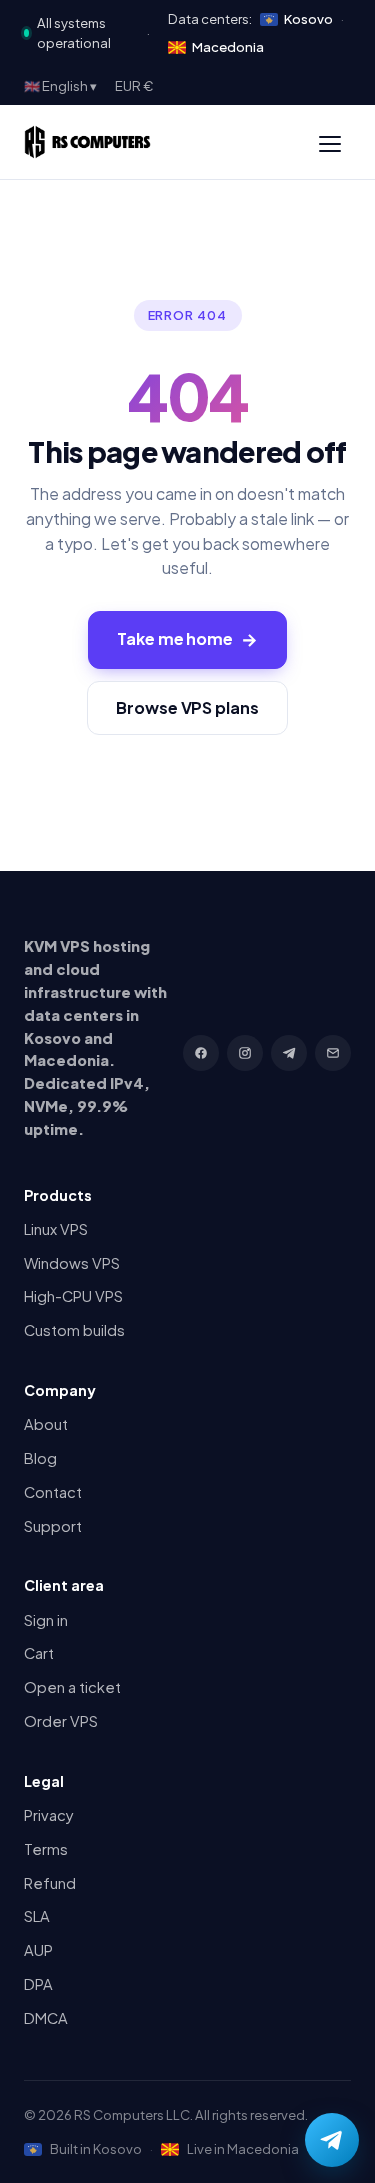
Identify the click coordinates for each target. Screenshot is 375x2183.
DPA (38, 1984)
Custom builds (74, 1330)
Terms (46, 1849)
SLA (37, 1916)
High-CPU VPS (73, 1296)
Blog (40, 1458)
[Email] (333, 1053)
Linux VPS (56, 1229)
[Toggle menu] (330, 142)
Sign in (46, 1620)
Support (53, 1526)
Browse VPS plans (187, 707)
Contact (53, 1492)
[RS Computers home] (87, 142)
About (46, 1424)
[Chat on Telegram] (332, 2140)
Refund (50, 1883)
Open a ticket (72, 1687)
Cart (39, 1653)
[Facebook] (201, 1053)
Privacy (49, 1815)
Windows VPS (72, 1263)
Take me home (187, 639)
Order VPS (61, 1721)
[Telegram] (289, 1053)
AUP (38, 1950)
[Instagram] (245, 1053)
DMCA (46, 2018)
